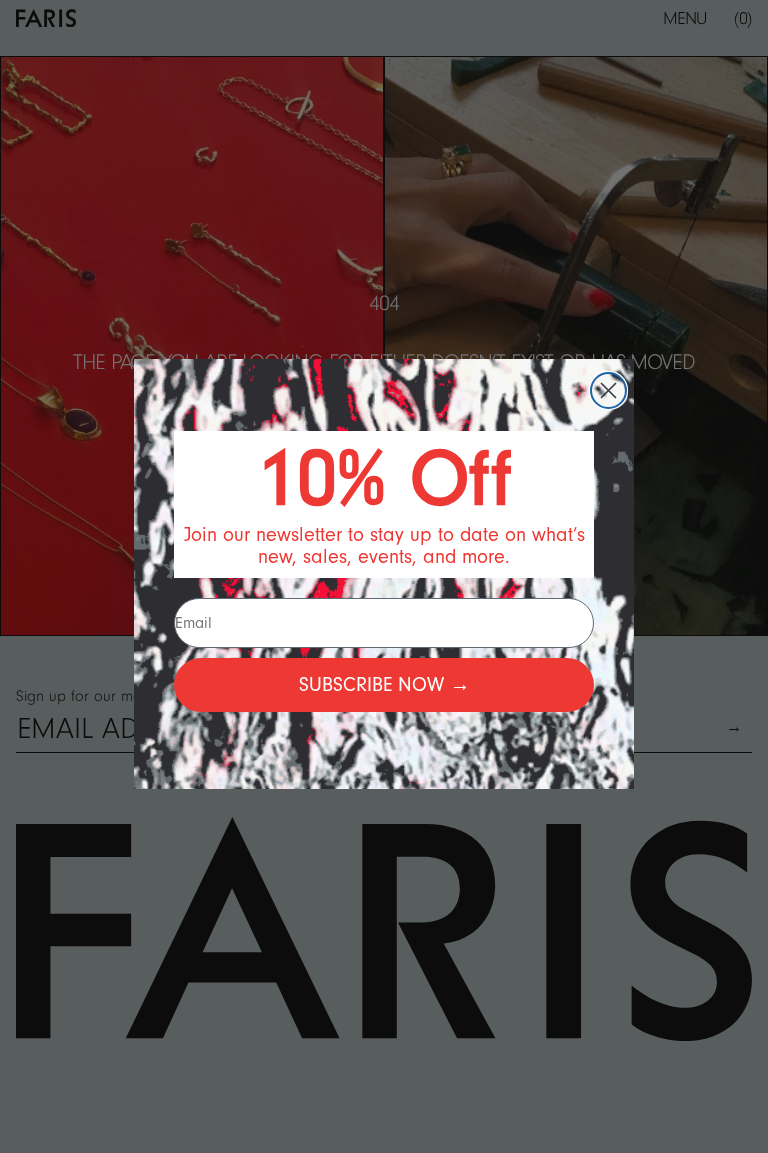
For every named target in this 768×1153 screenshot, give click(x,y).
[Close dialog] (608, 390)
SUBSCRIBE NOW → (384, 685)
